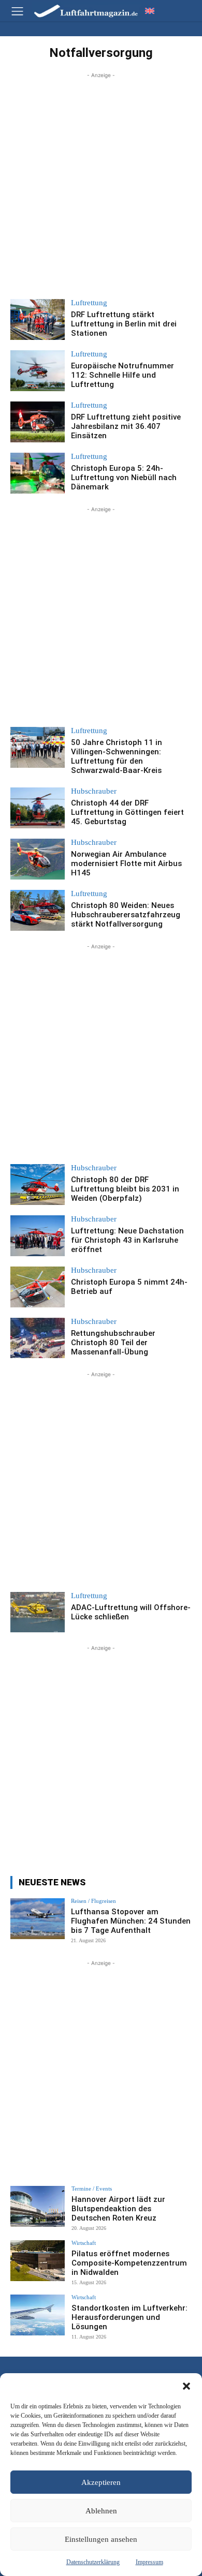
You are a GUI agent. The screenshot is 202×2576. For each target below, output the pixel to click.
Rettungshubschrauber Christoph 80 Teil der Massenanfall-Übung (113, 1343)
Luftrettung (89, 303)
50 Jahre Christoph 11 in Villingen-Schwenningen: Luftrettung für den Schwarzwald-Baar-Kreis (117, 756)
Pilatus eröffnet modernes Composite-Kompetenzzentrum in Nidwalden (129, 2263)
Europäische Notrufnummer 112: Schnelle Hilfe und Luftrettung (122, 375)
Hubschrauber (94, 791)
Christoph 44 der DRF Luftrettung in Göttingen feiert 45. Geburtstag (127, 812)
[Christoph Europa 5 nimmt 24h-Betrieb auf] (38, 1287)
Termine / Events (92, 2189)
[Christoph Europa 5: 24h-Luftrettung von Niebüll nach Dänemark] (38, 473)
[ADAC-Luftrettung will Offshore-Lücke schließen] (38, 1612)
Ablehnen (101, 2511)
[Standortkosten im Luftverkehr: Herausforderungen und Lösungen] (38, 2315)
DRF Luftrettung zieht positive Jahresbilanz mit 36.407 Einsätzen (126, 426)
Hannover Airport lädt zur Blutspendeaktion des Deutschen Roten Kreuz (118, 2209)
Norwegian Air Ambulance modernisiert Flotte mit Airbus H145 (126, 863)
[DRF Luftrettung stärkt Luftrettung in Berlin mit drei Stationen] (38, 319)
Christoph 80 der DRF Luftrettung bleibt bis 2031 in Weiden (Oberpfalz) (125, 1189)
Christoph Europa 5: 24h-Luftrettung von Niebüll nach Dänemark (124, 478)
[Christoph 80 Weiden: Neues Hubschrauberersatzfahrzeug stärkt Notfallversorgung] (38, 910)
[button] (186, 2386)
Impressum (149, 2562)
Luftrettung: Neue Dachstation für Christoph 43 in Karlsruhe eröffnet (127, 1240)
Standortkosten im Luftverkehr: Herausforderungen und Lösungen (129, 2317)
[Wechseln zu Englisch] (150, 11)
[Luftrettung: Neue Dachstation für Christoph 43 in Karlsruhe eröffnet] (38, 1236)
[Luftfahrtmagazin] (79, 11)
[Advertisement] (101, 182)
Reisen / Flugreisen (93, 1901)
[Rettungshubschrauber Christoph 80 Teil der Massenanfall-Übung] (38, 1338)
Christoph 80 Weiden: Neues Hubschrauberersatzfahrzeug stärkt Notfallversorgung (126, 915)
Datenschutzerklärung (93, 2562)
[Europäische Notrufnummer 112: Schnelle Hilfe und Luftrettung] (38, 371)
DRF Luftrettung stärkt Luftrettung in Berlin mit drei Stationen (124, 324)
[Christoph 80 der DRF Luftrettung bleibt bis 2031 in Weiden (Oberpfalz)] (38, 1185)
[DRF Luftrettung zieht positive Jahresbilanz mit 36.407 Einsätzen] (38, 422)
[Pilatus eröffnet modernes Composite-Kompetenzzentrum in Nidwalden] (38, 2261)
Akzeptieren (101, 2482)
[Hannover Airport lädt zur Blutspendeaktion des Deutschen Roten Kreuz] (38, 2206)
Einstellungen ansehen (101, 2539)
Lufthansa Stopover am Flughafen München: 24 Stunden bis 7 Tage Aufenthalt (131, 1921)
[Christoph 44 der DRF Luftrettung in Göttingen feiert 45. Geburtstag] (38, 808)
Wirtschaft (84, 2243)
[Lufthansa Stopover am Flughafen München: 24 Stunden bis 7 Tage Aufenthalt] (38, 1919)
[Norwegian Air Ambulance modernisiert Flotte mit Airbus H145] (38, 859)
